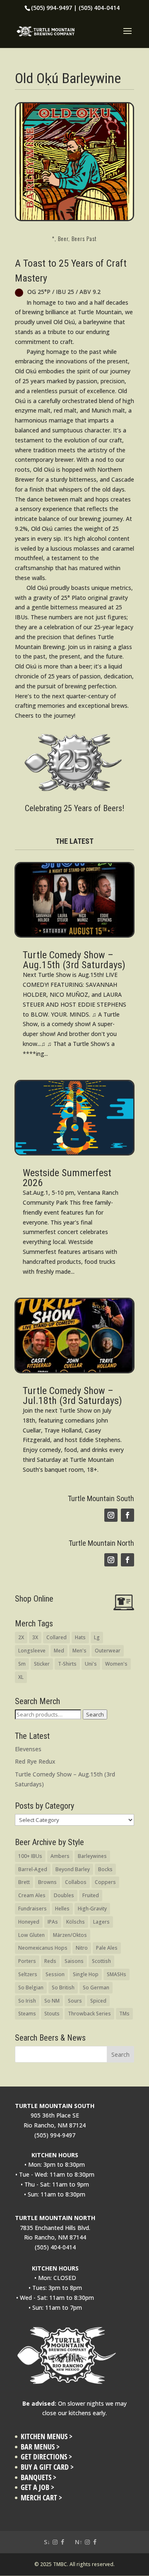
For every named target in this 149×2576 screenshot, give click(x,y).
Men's (79, 1651)
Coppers (105, 1882)
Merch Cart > (41, 2498)
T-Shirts (67, 1664)
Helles (62, 1909)
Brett (24, 1882)
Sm (22, 1664)
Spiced (98, 2001)
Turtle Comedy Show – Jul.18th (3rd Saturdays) (72, 1396)
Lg (97, 1637)
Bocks (105, 1869)
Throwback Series (89, 2014)
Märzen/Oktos (70, 1935)
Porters (27, 1961)
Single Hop (86, 1974)
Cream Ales (32, 1895)
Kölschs (76, 1922)
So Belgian (31, 1988)
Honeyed (29, 1922)
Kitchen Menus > (47, 2436)
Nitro (82, 1948)
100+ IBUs (30, 1856)
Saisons (74, 1961)
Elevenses (28, 1749)
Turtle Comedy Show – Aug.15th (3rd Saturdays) (74, 960)
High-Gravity (92, 1909)
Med (59, 1651)
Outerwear (108, 1651)
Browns (47, 1882)
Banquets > (38, 2477)
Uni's (91, 1664)
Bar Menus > (40, 2447)
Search (95, 1714)
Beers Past (84, 238)
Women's (116, 1664)
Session (55, 1974)
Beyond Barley (73, 1869)
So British (63, 1988)
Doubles (64, 1895)
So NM (52, 2001)
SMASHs (117, 1974)
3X (35, 1637)
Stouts (52, 2014)
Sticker (42, 1664)
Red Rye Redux (35, 1761)
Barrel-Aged (33, 1869)
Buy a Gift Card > (47, 2467)
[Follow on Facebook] (127, 1515)
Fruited (91, 1895)
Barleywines (92, 1856)
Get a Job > (37, 2487)
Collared (56, 1637)
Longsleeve (32, 1651)
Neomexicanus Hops (43, 1948)
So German (96, 1988)
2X (21, 1637)
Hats (80, 1637)
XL (21, 1677)
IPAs (53, 1922)
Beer (63, 238)
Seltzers (28, 1974)
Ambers (60, 1856)
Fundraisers (32, 1909)
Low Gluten (31, 1935)
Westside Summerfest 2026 (67, 1178)
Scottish (101, 1961)
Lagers (101, 1922)
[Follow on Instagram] (111, 1515)
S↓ (47, 2542)
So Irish (27, 2001)
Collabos (76, 1882)
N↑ (79, 2542)
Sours (75, 2001)
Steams (27, 2014)
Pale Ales (107, 1948)
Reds (50, 1961)
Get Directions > (46, 2457)
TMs (124, 2014)
